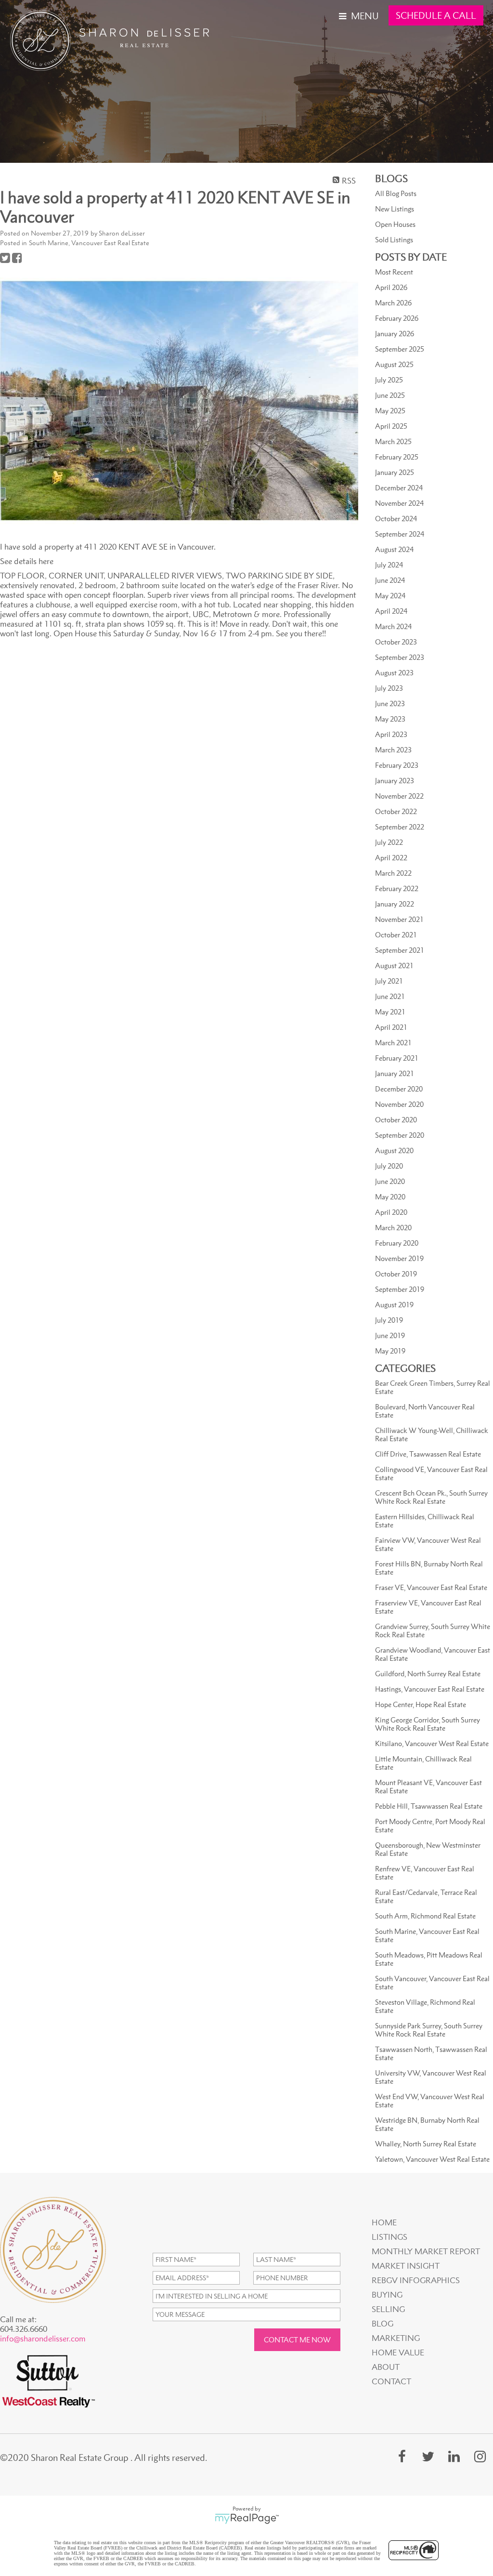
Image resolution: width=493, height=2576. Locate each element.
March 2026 (393, 303)
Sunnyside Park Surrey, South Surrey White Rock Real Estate (429, 2030)
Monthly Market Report (426, 2251)
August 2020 (394, 1150)
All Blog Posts (396, 193)
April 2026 (391, 287)
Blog (383, 2324)
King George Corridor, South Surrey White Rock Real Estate (428, 1724)
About (386, 2367)
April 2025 (391, 426)
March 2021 (393, 1043)
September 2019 (400, 1289)
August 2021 (394, 966)
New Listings (395, 209)
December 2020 (399, 1089)
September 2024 (400, 534)
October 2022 (396, 811)
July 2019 (389, 1320)
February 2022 (397, 888)
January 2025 (395, 472)
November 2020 (399, 1104)
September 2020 (400, 1135)
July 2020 (389, 1166)
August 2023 (394, 673)
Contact (391, 2381)
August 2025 (394, 364)
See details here (27, 561)
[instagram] (480, 2456)
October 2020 (396, 1120)
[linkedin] (454, 2456)
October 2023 (396, 642)
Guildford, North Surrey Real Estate (428, 1674)
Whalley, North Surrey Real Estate (426, 2144)
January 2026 (395, 334)
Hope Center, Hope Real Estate (421, 1704)
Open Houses (395, 224)
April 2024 (391, 611)
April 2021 (391, 1027)
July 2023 (389, 688)
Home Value (398, 2353)
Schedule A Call (436, 15)
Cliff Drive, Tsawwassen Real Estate (428, 1454)
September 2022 (400, 827)
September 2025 (400, 349)
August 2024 (394, 549)
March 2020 (393, 1228)
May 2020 (390, 1197)
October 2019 (396, 1274)
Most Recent (394, 272)
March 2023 (393, 750)
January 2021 (395, 1073)
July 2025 (389, 380)
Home (384, 2222)
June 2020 (390, 1181)
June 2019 (390, 1335)
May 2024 (390, 596)
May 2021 (390, 1012)
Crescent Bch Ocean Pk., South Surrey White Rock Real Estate (431, 1497)
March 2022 (393, 873)
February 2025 (397, 457)
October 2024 (396, 519)
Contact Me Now (297, 2340)
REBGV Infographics (416, 2280)
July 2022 (389, 842)
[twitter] (428, 2456)
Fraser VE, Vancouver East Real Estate (431, 1587)
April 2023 (391, 734)
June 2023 (390, 703)
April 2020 (391, 1212)
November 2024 (399, 503)
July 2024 (389, 565)
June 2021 (390, 996)
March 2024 (393, 626)
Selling (388, 2309)
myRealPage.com (247, 2519)
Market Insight (406, 2266)
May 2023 (390, 719)
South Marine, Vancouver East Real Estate (89, 243)
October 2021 (396, 935)
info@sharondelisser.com (43, 2339)
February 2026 (397, 318)
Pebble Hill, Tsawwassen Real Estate (429, 1806)
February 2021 (397, 1058)
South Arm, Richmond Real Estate (425, 1916)
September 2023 (400, 657)
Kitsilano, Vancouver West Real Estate (432, 1743)
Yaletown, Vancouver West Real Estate (432, 2159)
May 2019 (390, 1351)
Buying (387, 2295)
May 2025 (390, 411)
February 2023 (397, 765)
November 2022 (399, 796)
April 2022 (391, 858)
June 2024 (390, 580)
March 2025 (393, 441)
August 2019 (394, 1305)
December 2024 (399, 488)
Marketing (396, 2338)
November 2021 (399, 919)
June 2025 (390, 395)
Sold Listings (394, 240)
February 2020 (397, 1243)
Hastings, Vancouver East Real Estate (430, 1689)
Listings (389, 2237)
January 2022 (395, 904)
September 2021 (400, 950)
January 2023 (395, 781)
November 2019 (399, 1258)
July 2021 (389, 981)
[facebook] (402, 2456)
